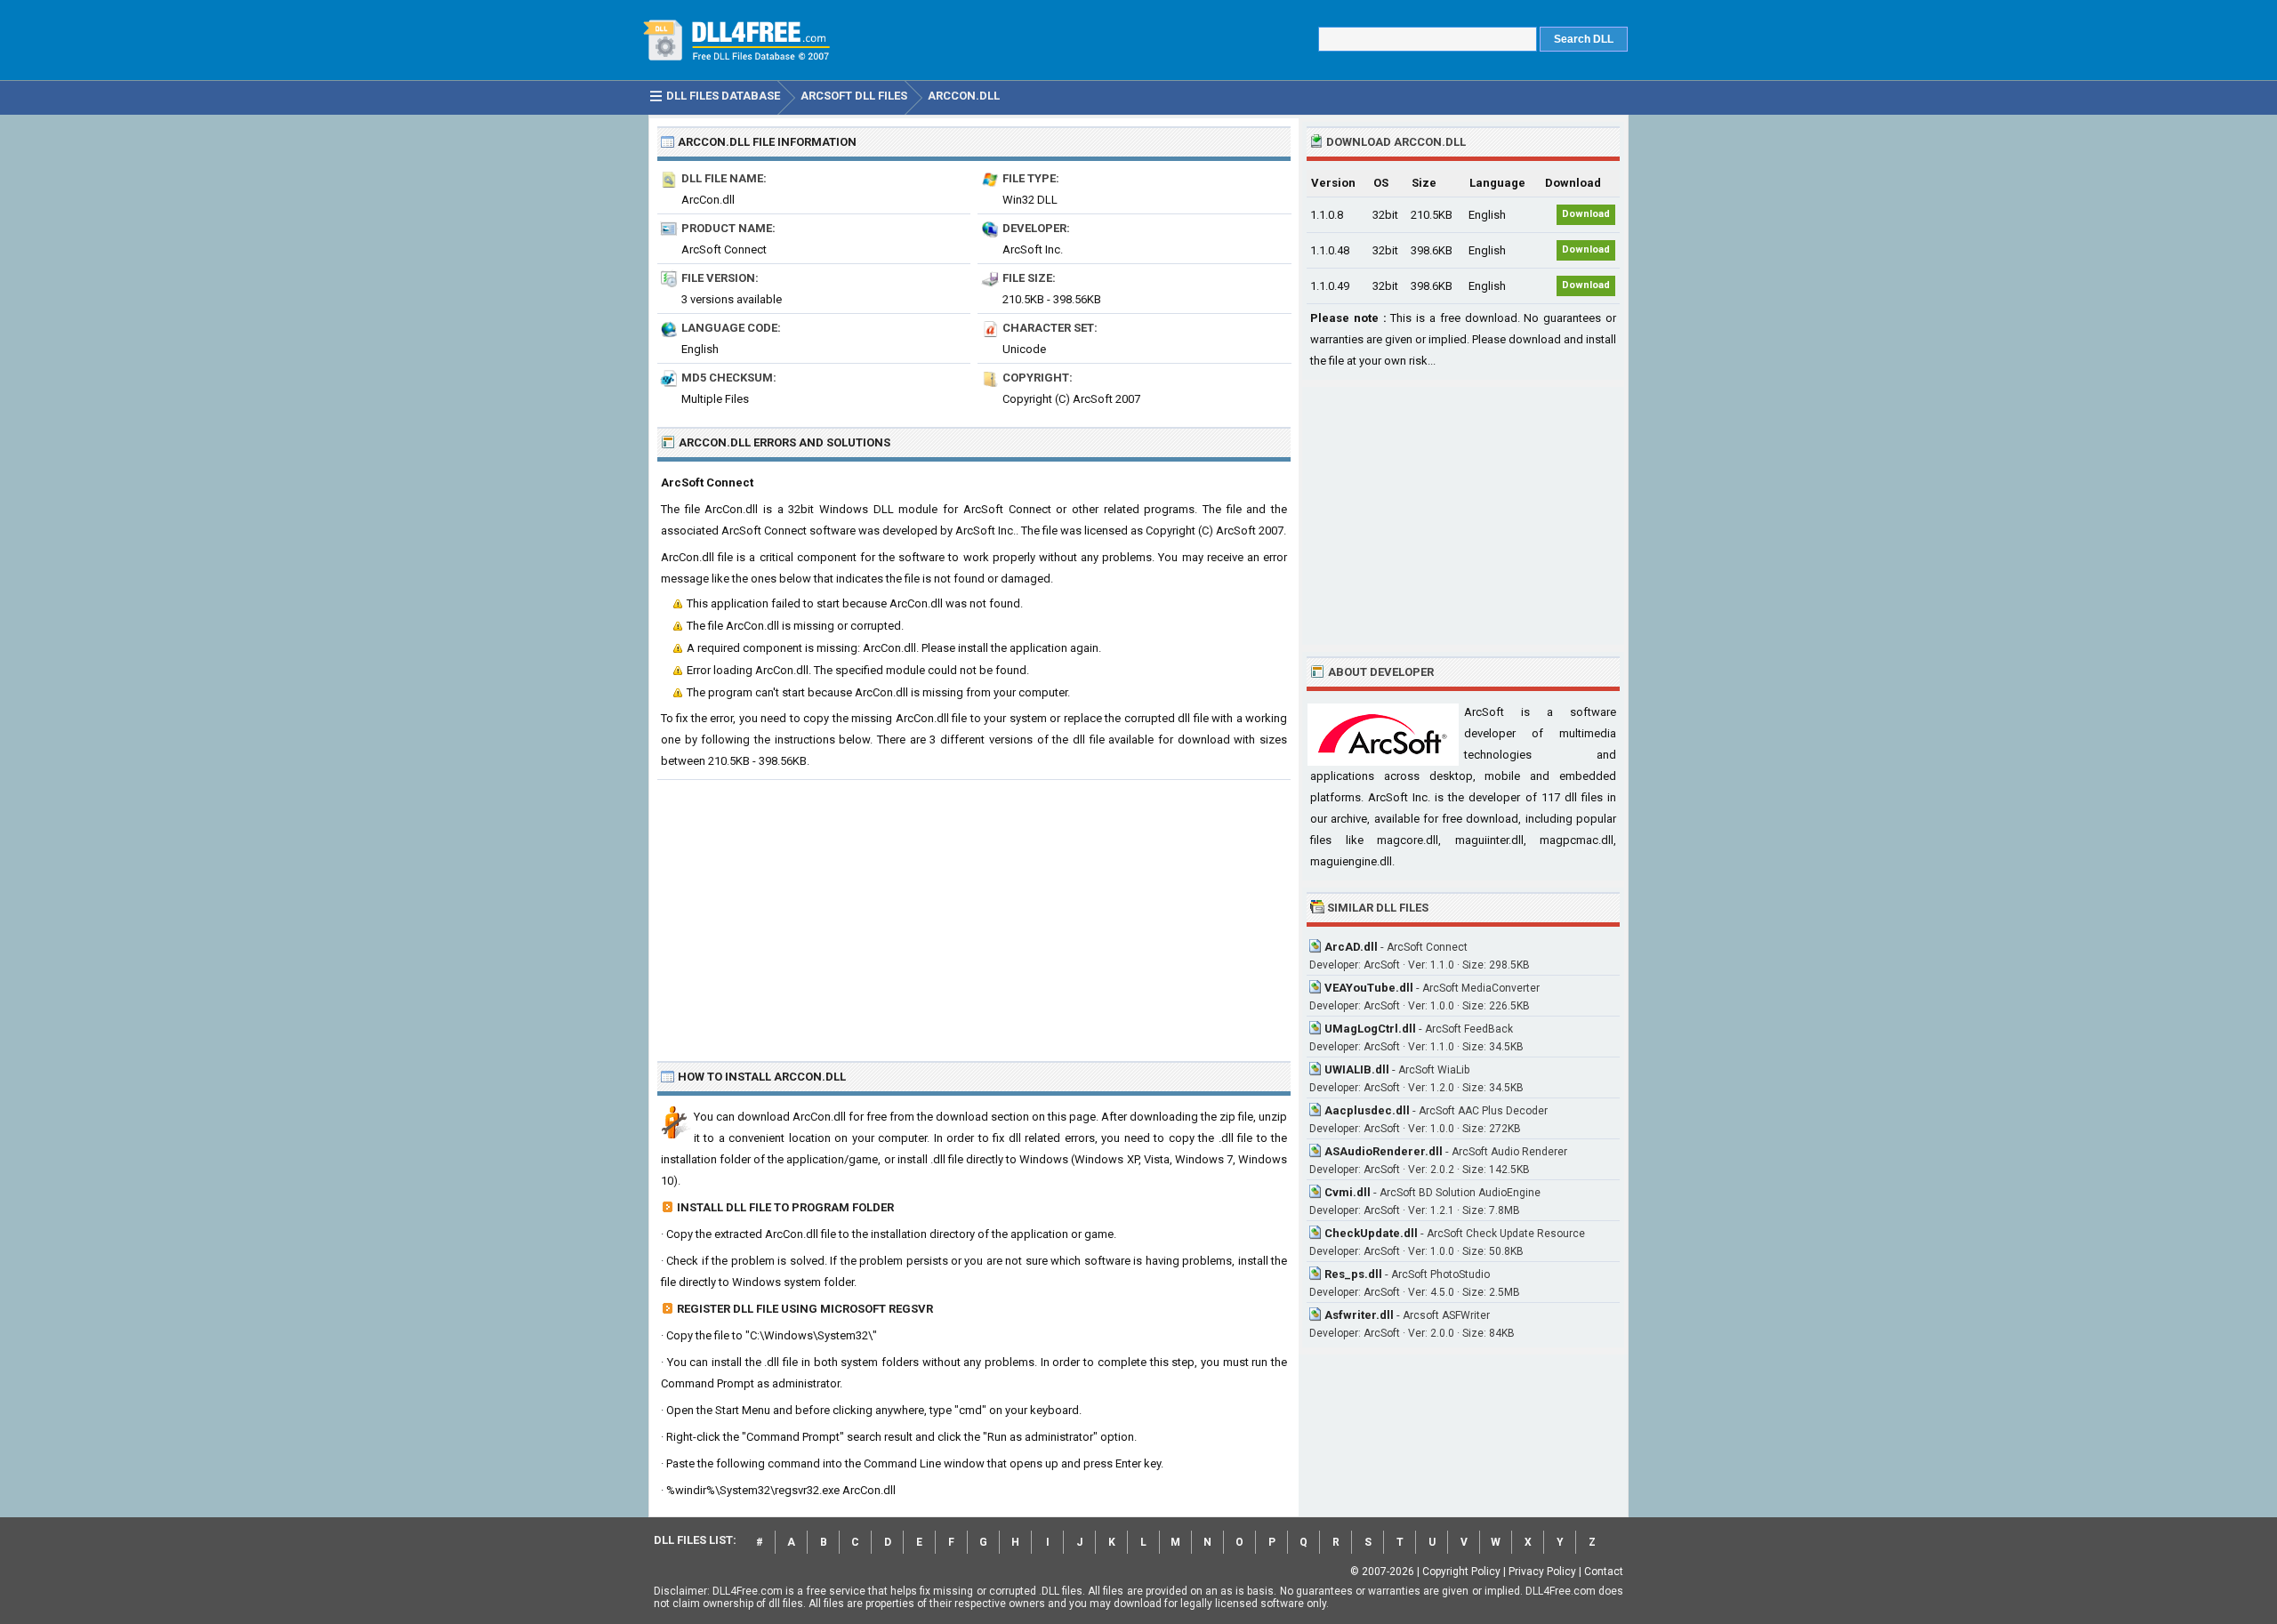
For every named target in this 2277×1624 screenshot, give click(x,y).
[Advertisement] (974, 913)
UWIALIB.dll (1357, 1069)
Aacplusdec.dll (1367, 1110)
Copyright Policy (1461, 1572)
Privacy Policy (1542, 1572)
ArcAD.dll (1351, 947)
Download (1586, 214)
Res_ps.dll (1353, 1274)
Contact (1604, 1572)
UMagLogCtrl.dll (1370, 1029)
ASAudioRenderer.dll (1384, 1151)
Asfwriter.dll (1359, 1315)
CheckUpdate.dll (1371, 1233)
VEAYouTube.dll (1369, 988)
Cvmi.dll (1348, 1192)
